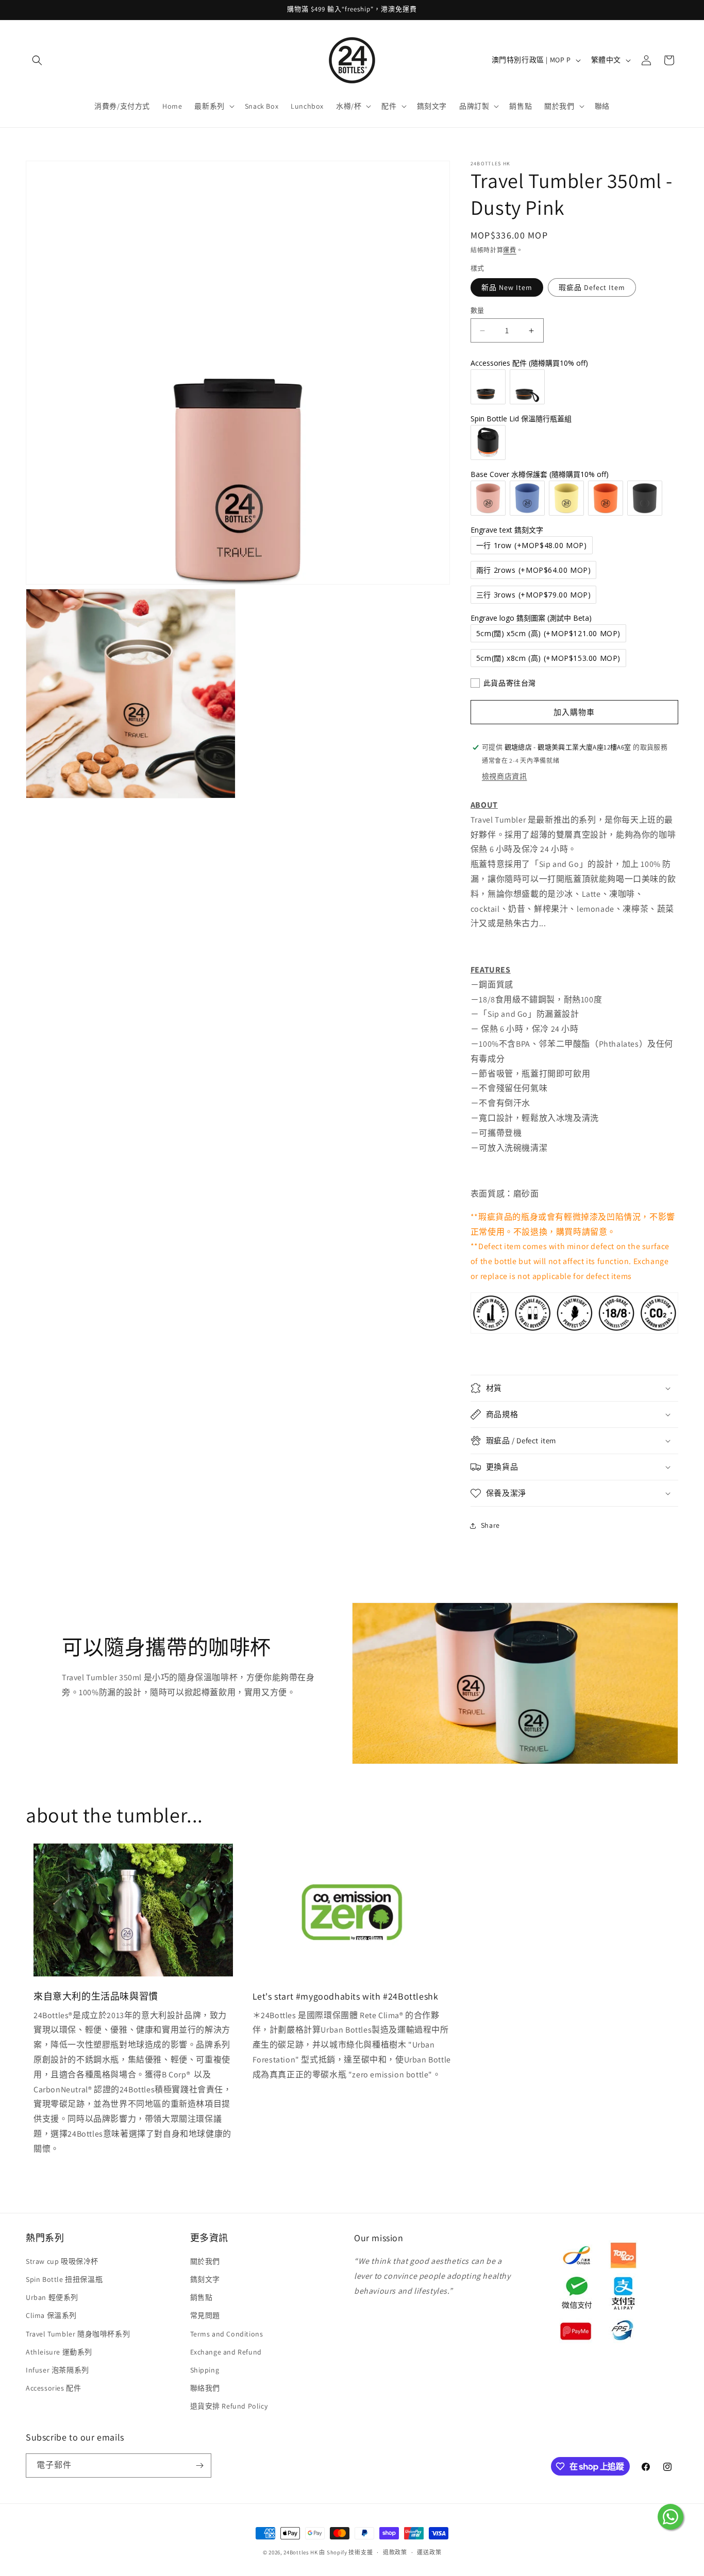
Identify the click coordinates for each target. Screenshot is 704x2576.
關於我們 (205, 2261)
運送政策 (429, 2552)
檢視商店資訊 (505, 776)
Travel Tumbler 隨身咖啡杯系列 (78, 2334)
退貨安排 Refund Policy (229, 2406)
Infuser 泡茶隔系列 (57, 2370)
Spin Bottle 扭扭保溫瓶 (64, 2279)
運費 (509, 250)
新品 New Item (507, 287)
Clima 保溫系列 (51, 2315)
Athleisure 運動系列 (59, 2352)
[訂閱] (199, 2466)
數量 (477, 310)
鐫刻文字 (205, 2279)
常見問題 (205, 2315)
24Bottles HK (300, 2552)
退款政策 (395, 2552)
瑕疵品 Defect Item (592, 287)
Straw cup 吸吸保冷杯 (62, 2261)
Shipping (205, 2370)
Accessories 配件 (53, 2388)
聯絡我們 (205, 2388)
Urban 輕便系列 (52, 2297)
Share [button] (490, 1525)
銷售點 (202, 2297)
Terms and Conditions (227, 2334)
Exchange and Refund (226, 2352)
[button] (37, 60)
